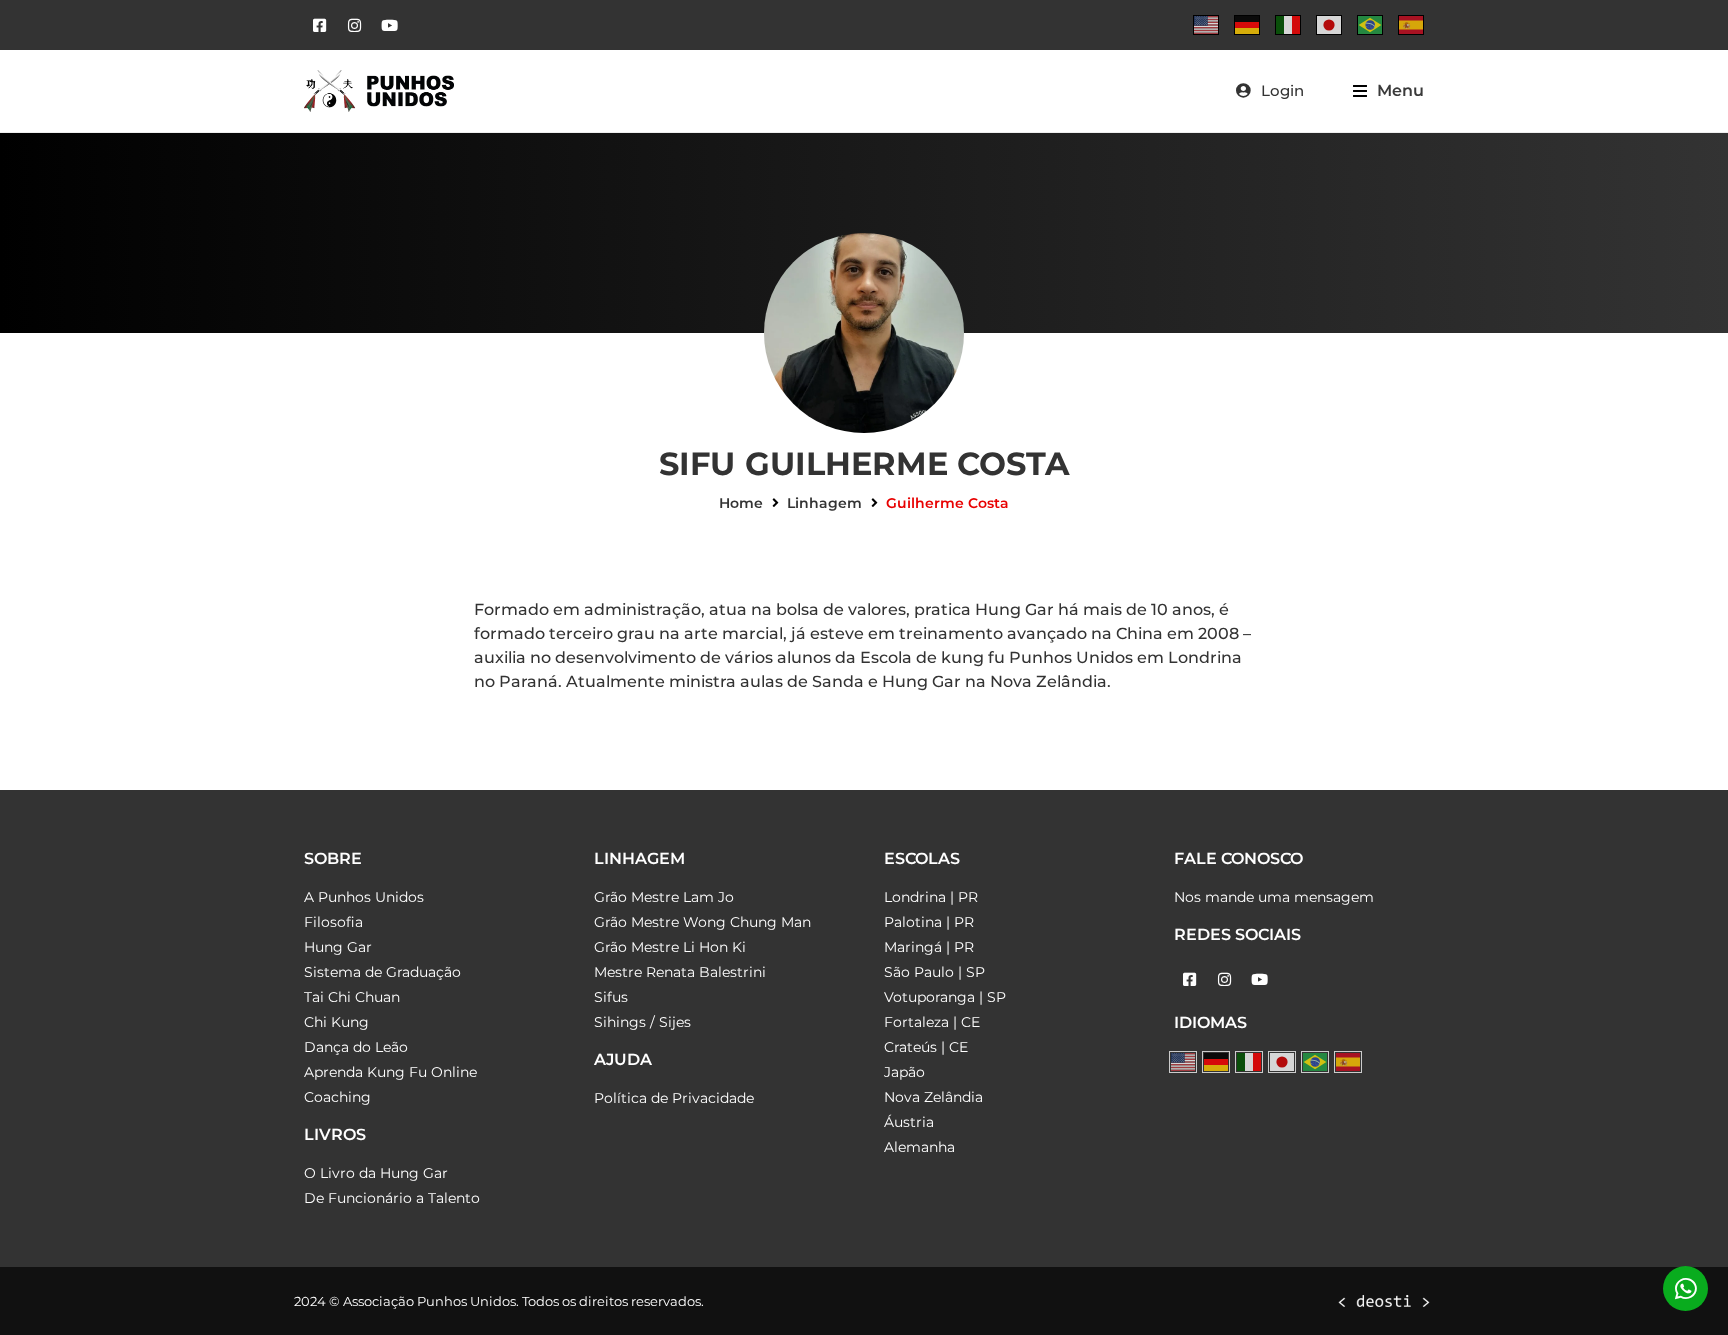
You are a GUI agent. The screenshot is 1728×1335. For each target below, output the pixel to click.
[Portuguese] (1370, 25)
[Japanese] (1329, 25)
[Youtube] (389, 25)
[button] (1388, 90)
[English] (1206, 25)
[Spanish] (1411, 25)
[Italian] (1288, 25)
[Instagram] (354, 25)
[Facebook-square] (319, 25)
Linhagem (824, 503)
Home (741, 503)
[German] (1247, 25)
